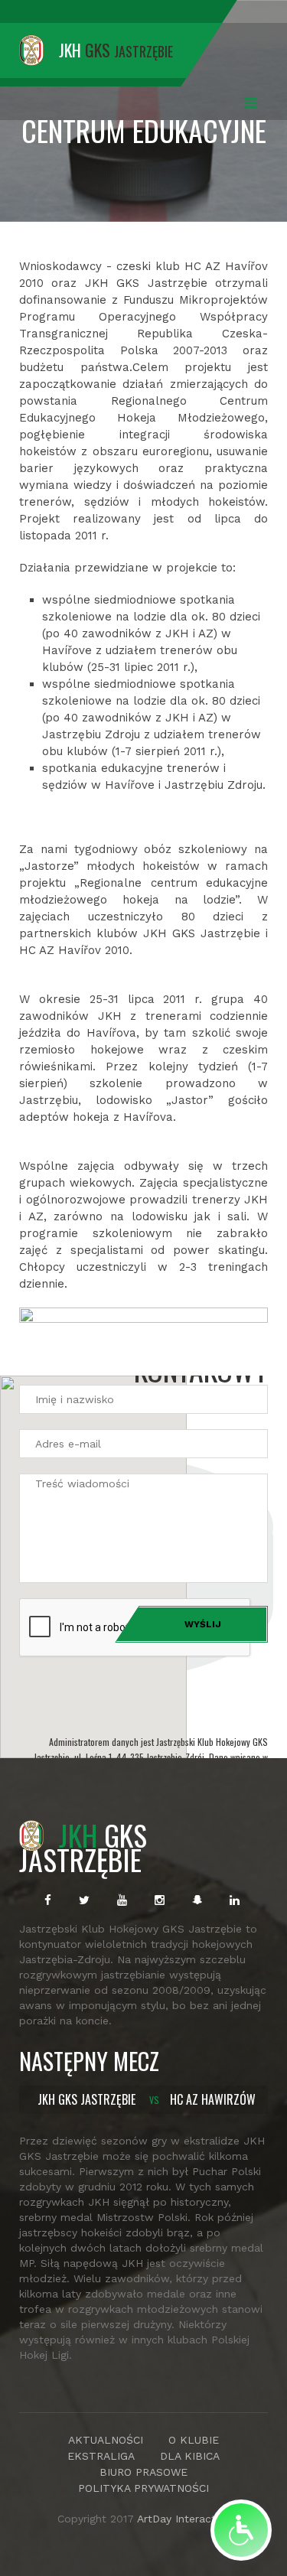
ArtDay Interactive (183, 2519)
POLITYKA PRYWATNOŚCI (143, 2488)
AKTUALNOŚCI (106, 2440)
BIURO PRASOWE (143, 2472)
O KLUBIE (194, 2440)
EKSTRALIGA (101, 2456)
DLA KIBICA (190, 2456)
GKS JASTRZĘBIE (83, 1847)
